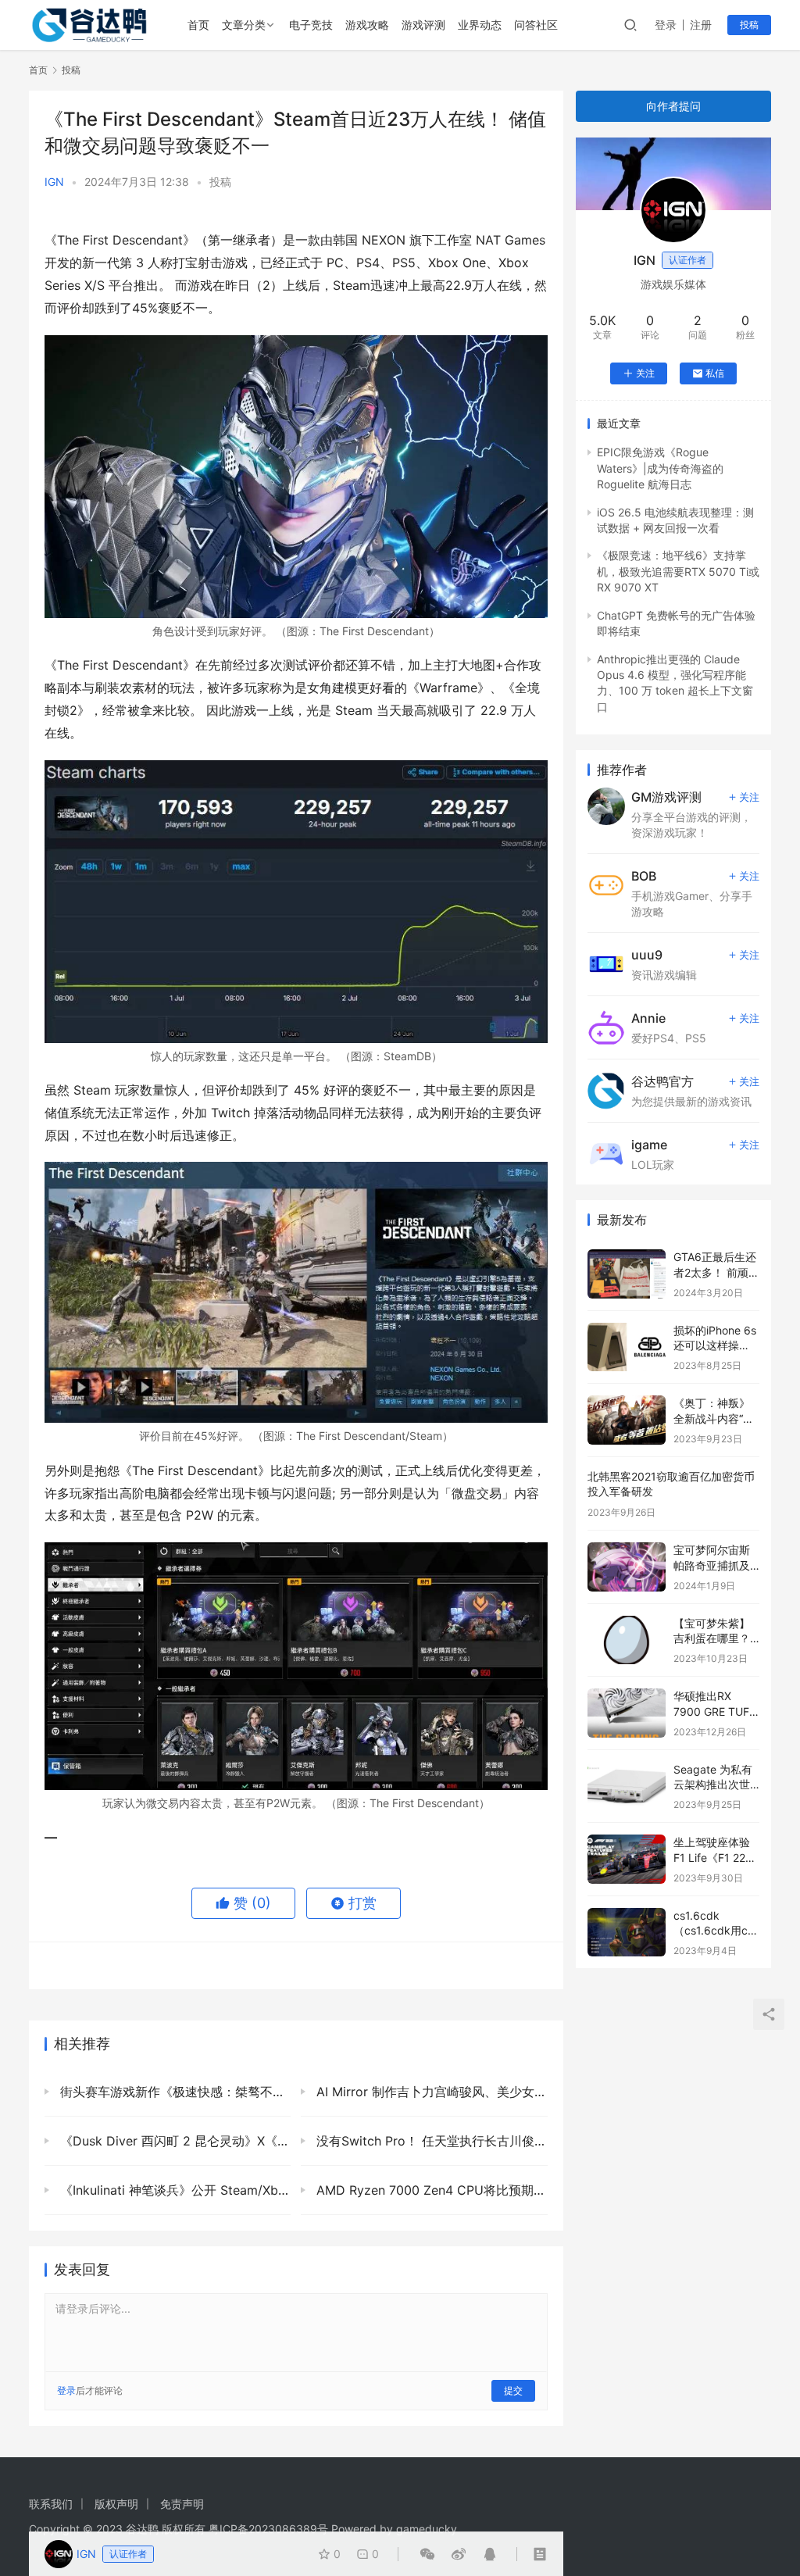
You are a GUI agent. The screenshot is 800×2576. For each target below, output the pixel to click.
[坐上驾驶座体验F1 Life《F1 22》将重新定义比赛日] (627, 1859)
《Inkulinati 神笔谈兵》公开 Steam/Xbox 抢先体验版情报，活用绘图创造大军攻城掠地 (173, 2190)
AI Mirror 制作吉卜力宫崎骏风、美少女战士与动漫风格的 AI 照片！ (430, 2092)
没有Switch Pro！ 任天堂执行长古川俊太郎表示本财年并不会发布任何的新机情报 (430, 2141)
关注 (645, 373)
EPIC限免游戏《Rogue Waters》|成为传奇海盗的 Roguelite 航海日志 (660, 468)
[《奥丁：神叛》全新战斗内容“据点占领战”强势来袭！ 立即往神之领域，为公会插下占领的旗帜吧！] (627, 1420)
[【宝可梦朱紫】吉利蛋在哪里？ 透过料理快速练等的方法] (627, 1640)
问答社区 (536, 25)
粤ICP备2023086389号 (268, 2529)
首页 (198, 25)
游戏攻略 (367, 25)
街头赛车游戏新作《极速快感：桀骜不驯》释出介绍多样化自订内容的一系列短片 (173, 2092)
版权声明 (116, 2504)
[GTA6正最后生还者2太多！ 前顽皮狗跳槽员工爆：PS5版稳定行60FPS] (627, 1274)
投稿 (749, 25)
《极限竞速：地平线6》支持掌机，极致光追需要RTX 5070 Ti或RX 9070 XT (678, 571)
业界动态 (480, 25)
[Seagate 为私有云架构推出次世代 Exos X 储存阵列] (627, 1786)
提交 (513, 2390)
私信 (715, 373)
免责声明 (182, 2504)
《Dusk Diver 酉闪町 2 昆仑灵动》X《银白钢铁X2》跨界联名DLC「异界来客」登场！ (173, 2141)
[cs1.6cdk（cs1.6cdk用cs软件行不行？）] (627, 1933)
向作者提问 (673, 106)
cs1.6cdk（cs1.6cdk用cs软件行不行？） (713, 1931)
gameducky (427, 2529)
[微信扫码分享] (427, 2554)
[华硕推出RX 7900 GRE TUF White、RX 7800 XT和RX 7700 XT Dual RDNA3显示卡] (627, 1713)
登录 (666, 25)
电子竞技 (311, 25)
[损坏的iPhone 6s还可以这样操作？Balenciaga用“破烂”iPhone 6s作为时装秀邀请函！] (627, 1347)
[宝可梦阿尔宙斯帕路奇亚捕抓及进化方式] (627, 1567)
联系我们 (51, 2504)
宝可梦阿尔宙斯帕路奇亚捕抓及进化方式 (712, 1565)
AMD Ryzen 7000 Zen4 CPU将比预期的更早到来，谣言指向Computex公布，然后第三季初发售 (430, 2190)
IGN (54, 182)
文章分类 (244, 25)
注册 (701, 25)
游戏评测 (423, 25)
